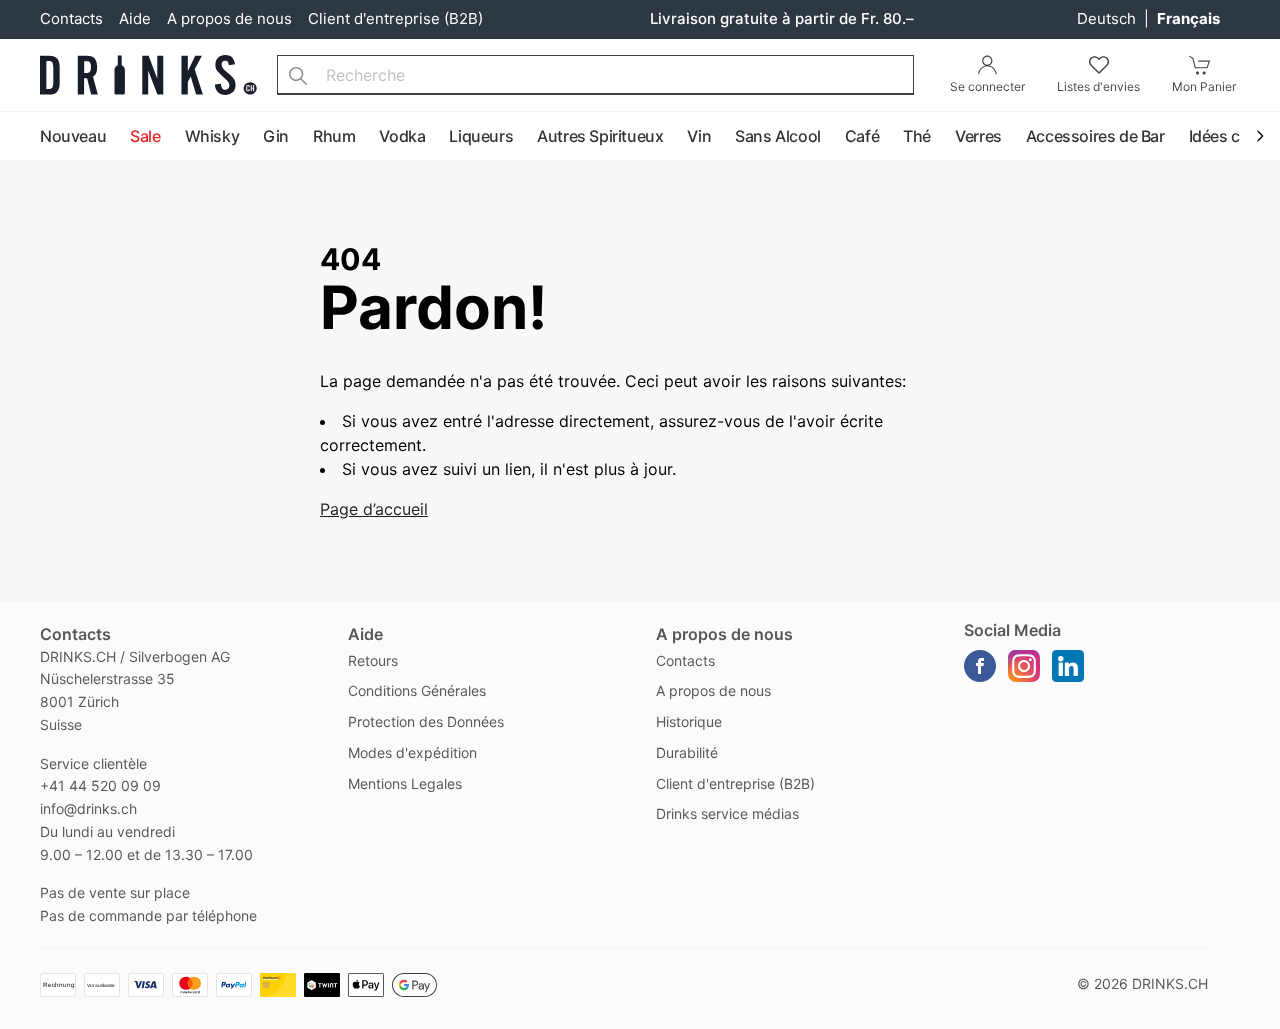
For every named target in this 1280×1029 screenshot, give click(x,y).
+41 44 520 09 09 (100, 785)
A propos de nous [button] (724, 634)
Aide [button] (365, 634)
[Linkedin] (1068, 666)
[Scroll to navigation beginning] (20, 137)
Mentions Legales (405, 783)
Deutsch (1108, 18)
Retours (373, 660)
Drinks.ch (1170, 983)
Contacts (71, 18)
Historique (689, 721)
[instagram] (1024, 666)
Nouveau (73, 136)
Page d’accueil (374, 509)
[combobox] (595, 75)
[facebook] (980, 666)
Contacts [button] (75, 634)
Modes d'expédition (412, 752)
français (1188, 18)
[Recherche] (298, 75)
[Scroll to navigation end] (1260, 137)
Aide (135, 18)
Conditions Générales (417, 690)
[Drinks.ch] (148, 75)
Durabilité (687, 752)
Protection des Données (426, 721)
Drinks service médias (727, 813)
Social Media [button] (1012, 630)
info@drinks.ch (88, 808)
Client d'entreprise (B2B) (395, 18)
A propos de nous (229, 18)
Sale (145, 136)
